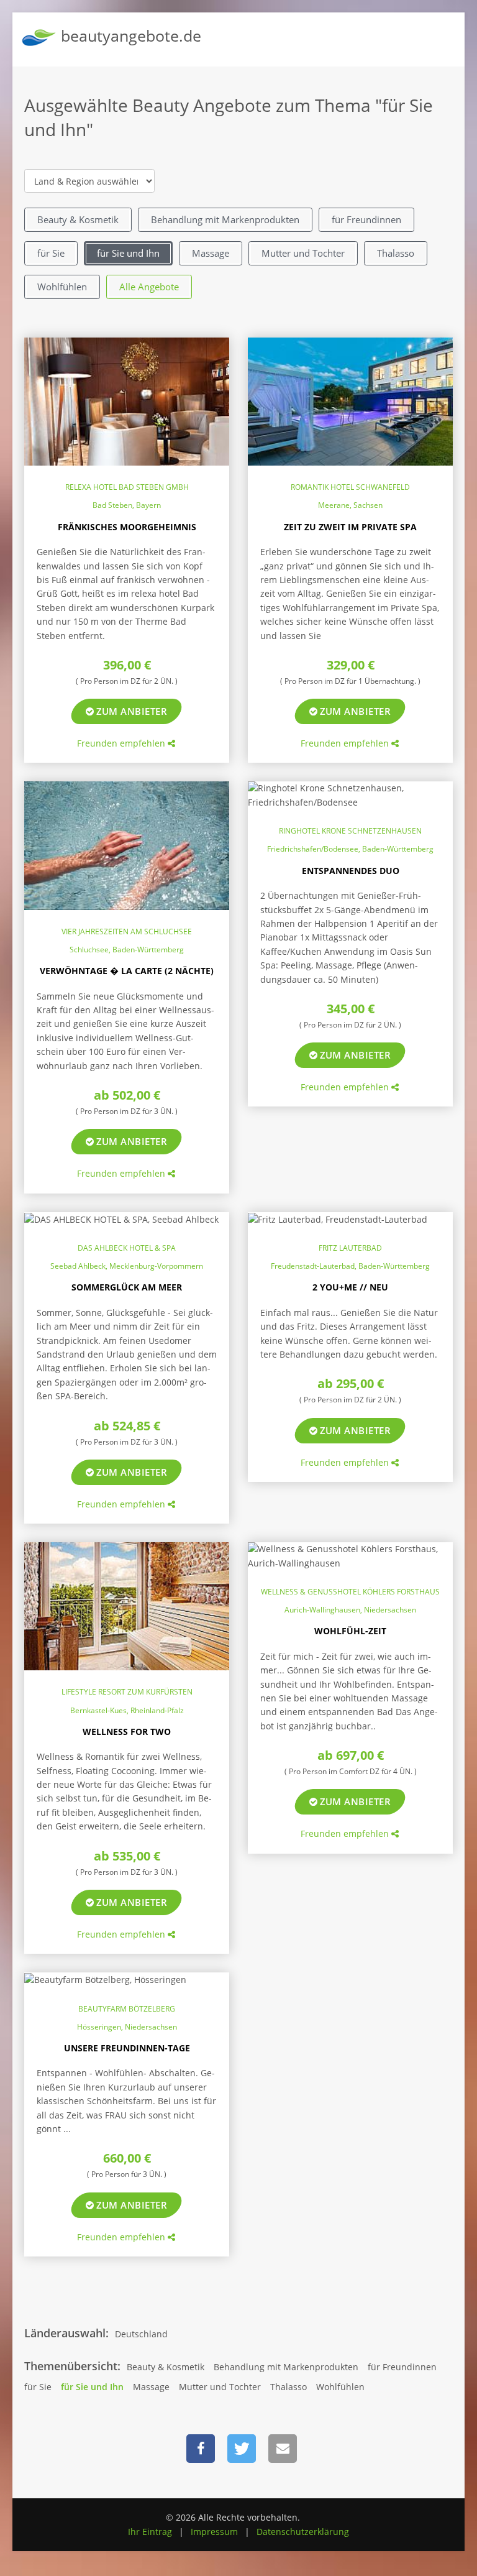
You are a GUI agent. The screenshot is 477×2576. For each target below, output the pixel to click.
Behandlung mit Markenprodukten (225, 219)
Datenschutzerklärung (303, 2532)
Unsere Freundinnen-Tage (127, 2048)
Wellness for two (127, 1732)
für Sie (51, 253)
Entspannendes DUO (351, 871)
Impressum (214, 2532)
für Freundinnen (366, 219)
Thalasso (396, 253)
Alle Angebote (149, 287)
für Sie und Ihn (128, 253)
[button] (201, 2449)
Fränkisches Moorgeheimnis (127, 527)
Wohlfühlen (62, 287)
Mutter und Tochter (303, 253)
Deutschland (141, 2334)
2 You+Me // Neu (350, 1287)
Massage (211, 253)
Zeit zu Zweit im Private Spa (350, 527)
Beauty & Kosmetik (78, 219)
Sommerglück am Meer (127, 1287)
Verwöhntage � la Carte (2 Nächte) (127, 971)
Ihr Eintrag (150, 2532)
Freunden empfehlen (122, 743)
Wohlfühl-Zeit (350, 1631)
